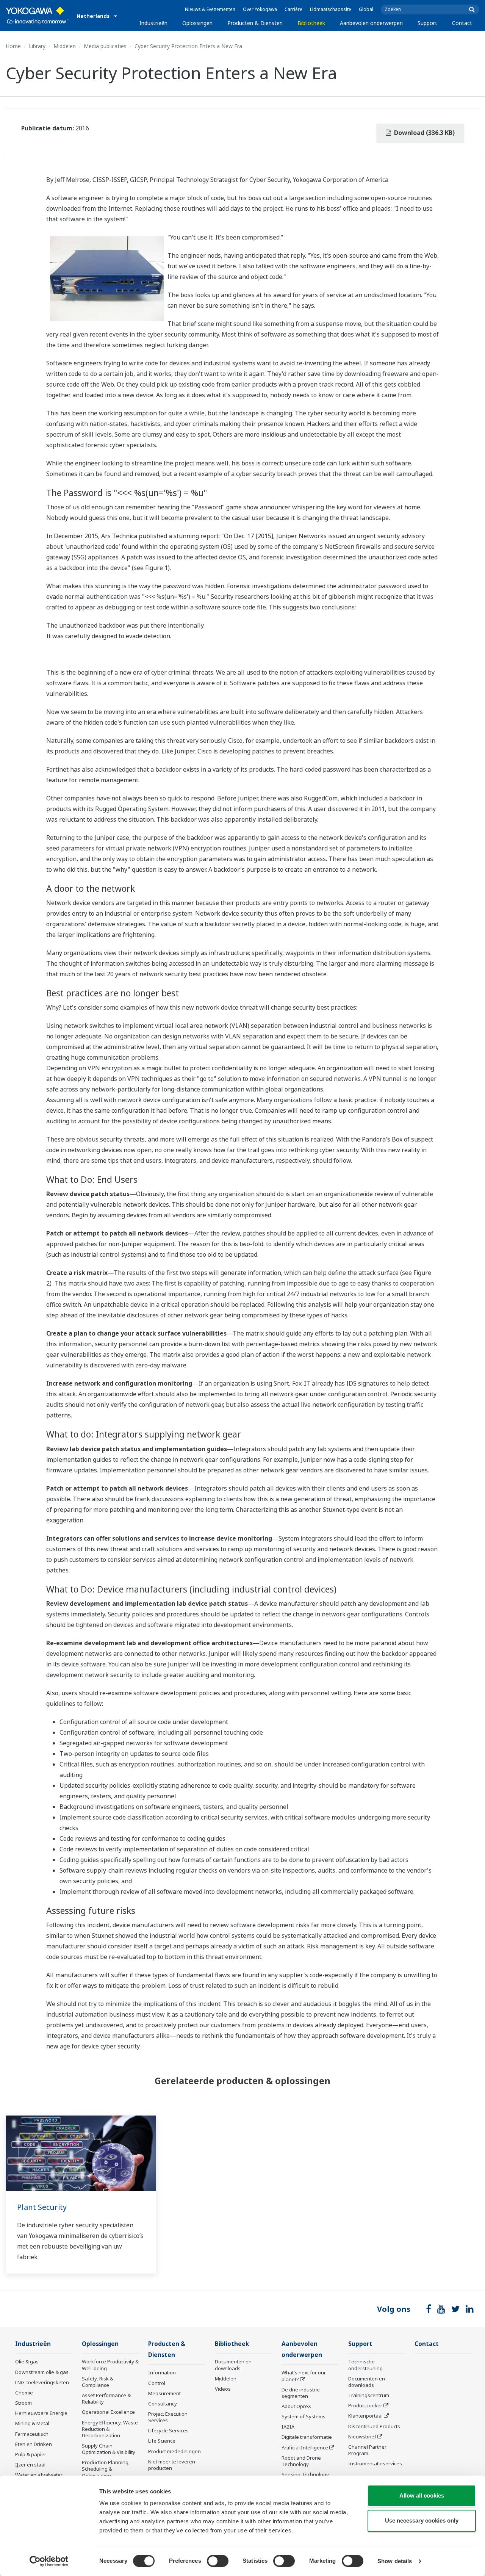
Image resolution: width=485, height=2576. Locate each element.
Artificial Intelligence (305, 2448)
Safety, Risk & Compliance (98, 2382)
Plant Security (42, 2207)
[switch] (218, 2561)
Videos (223, 2389)
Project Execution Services (168, 2417)
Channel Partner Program (367, 2450)
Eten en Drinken (34, 2444)
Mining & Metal (32, 2423)
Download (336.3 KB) (424, 133)
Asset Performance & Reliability (106, 2398)
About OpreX (296, 2406)
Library (37, 46)
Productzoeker (365, 2405)
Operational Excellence (108, 2412)
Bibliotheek (311, 23)
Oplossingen (197, 23)
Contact (462, 23)
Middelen (65, 46)
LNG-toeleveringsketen (42, 2382)
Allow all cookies (422, 2495)
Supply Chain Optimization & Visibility (109, 2449)
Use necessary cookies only (422, 2520)
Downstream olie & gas (42, 2372)
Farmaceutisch (32, 2434)
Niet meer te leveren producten (172, 2465)
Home (13, 46)
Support (427, 23)
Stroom (23, 2403)
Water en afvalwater (39, 2475)
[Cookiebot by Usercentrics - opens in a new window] (49, 2561)
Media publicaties (105, 46)
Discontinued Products (374, 2426)
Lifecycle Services (168, 2430)
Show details (395, 2561)
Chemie (24, 2393)
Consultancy (163, 2404)
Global (366, 9)
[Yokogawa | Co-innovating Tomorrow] (37, 16)
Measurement (164, 2393)
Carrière (293, 9)
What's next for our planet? (304, 2376)
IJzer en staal (30, 2465)
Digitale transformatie (307, 2437)
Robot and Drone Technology (301, 2461)
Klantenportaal (365, 2416)
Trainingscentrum (369, 2395)
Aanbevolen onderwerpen (371, 23)
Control (157, 2383)
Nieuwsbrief (362, 2437)
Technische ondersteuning (365, 2365)
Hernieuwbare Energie (41, 2413)
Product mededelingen (174, 2451)
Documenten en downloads (233, 2365)
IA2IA (288, 2427)
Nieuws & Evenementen (210, 9)
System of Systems (304, 2416)
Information (162, 2372)
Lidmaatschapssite (331, 9)
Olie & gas (27, 2361)
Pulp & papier (31, 2454)
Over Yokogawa (260, 9)
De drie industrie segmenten (301, 2393)
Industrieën (153, 23)
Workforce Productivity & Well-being (110, 2365)
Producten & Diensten (255, 23)
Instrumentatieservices (375, 2463)
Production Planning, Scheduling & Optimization (106, 2469)
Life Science (162, 2441)
